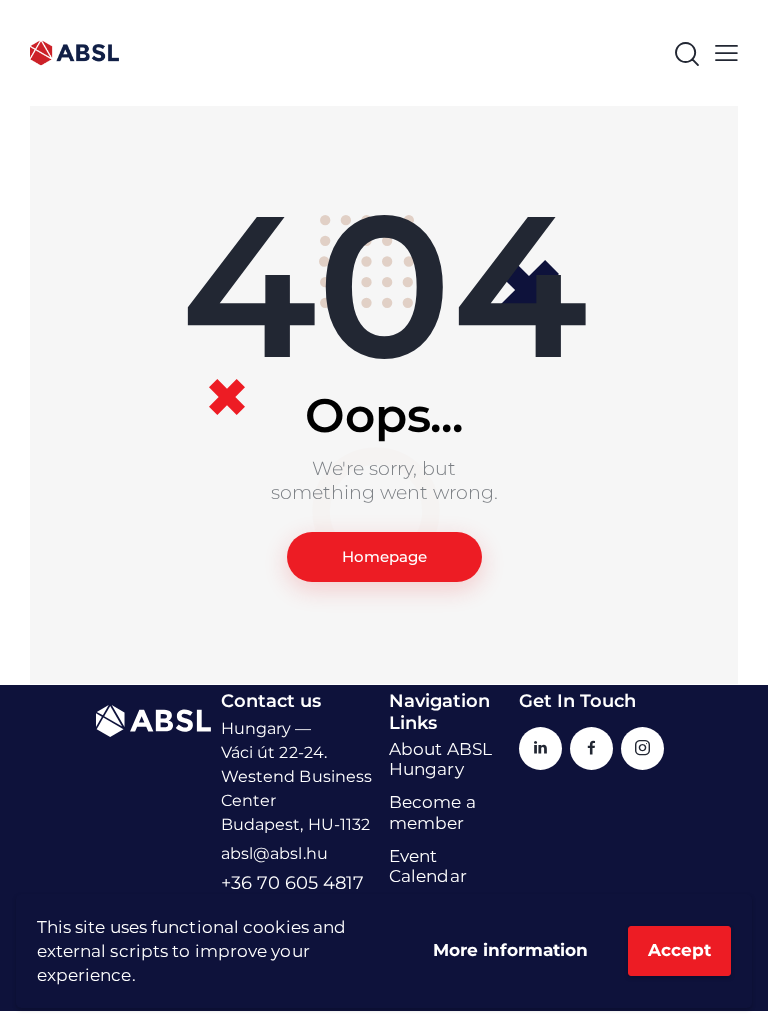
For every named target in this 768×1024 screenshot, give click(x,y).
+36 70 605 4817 (292, 883)
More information (510, 950)
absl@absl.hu (274, 853)
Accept (679, 950)
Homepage (384, 556)
